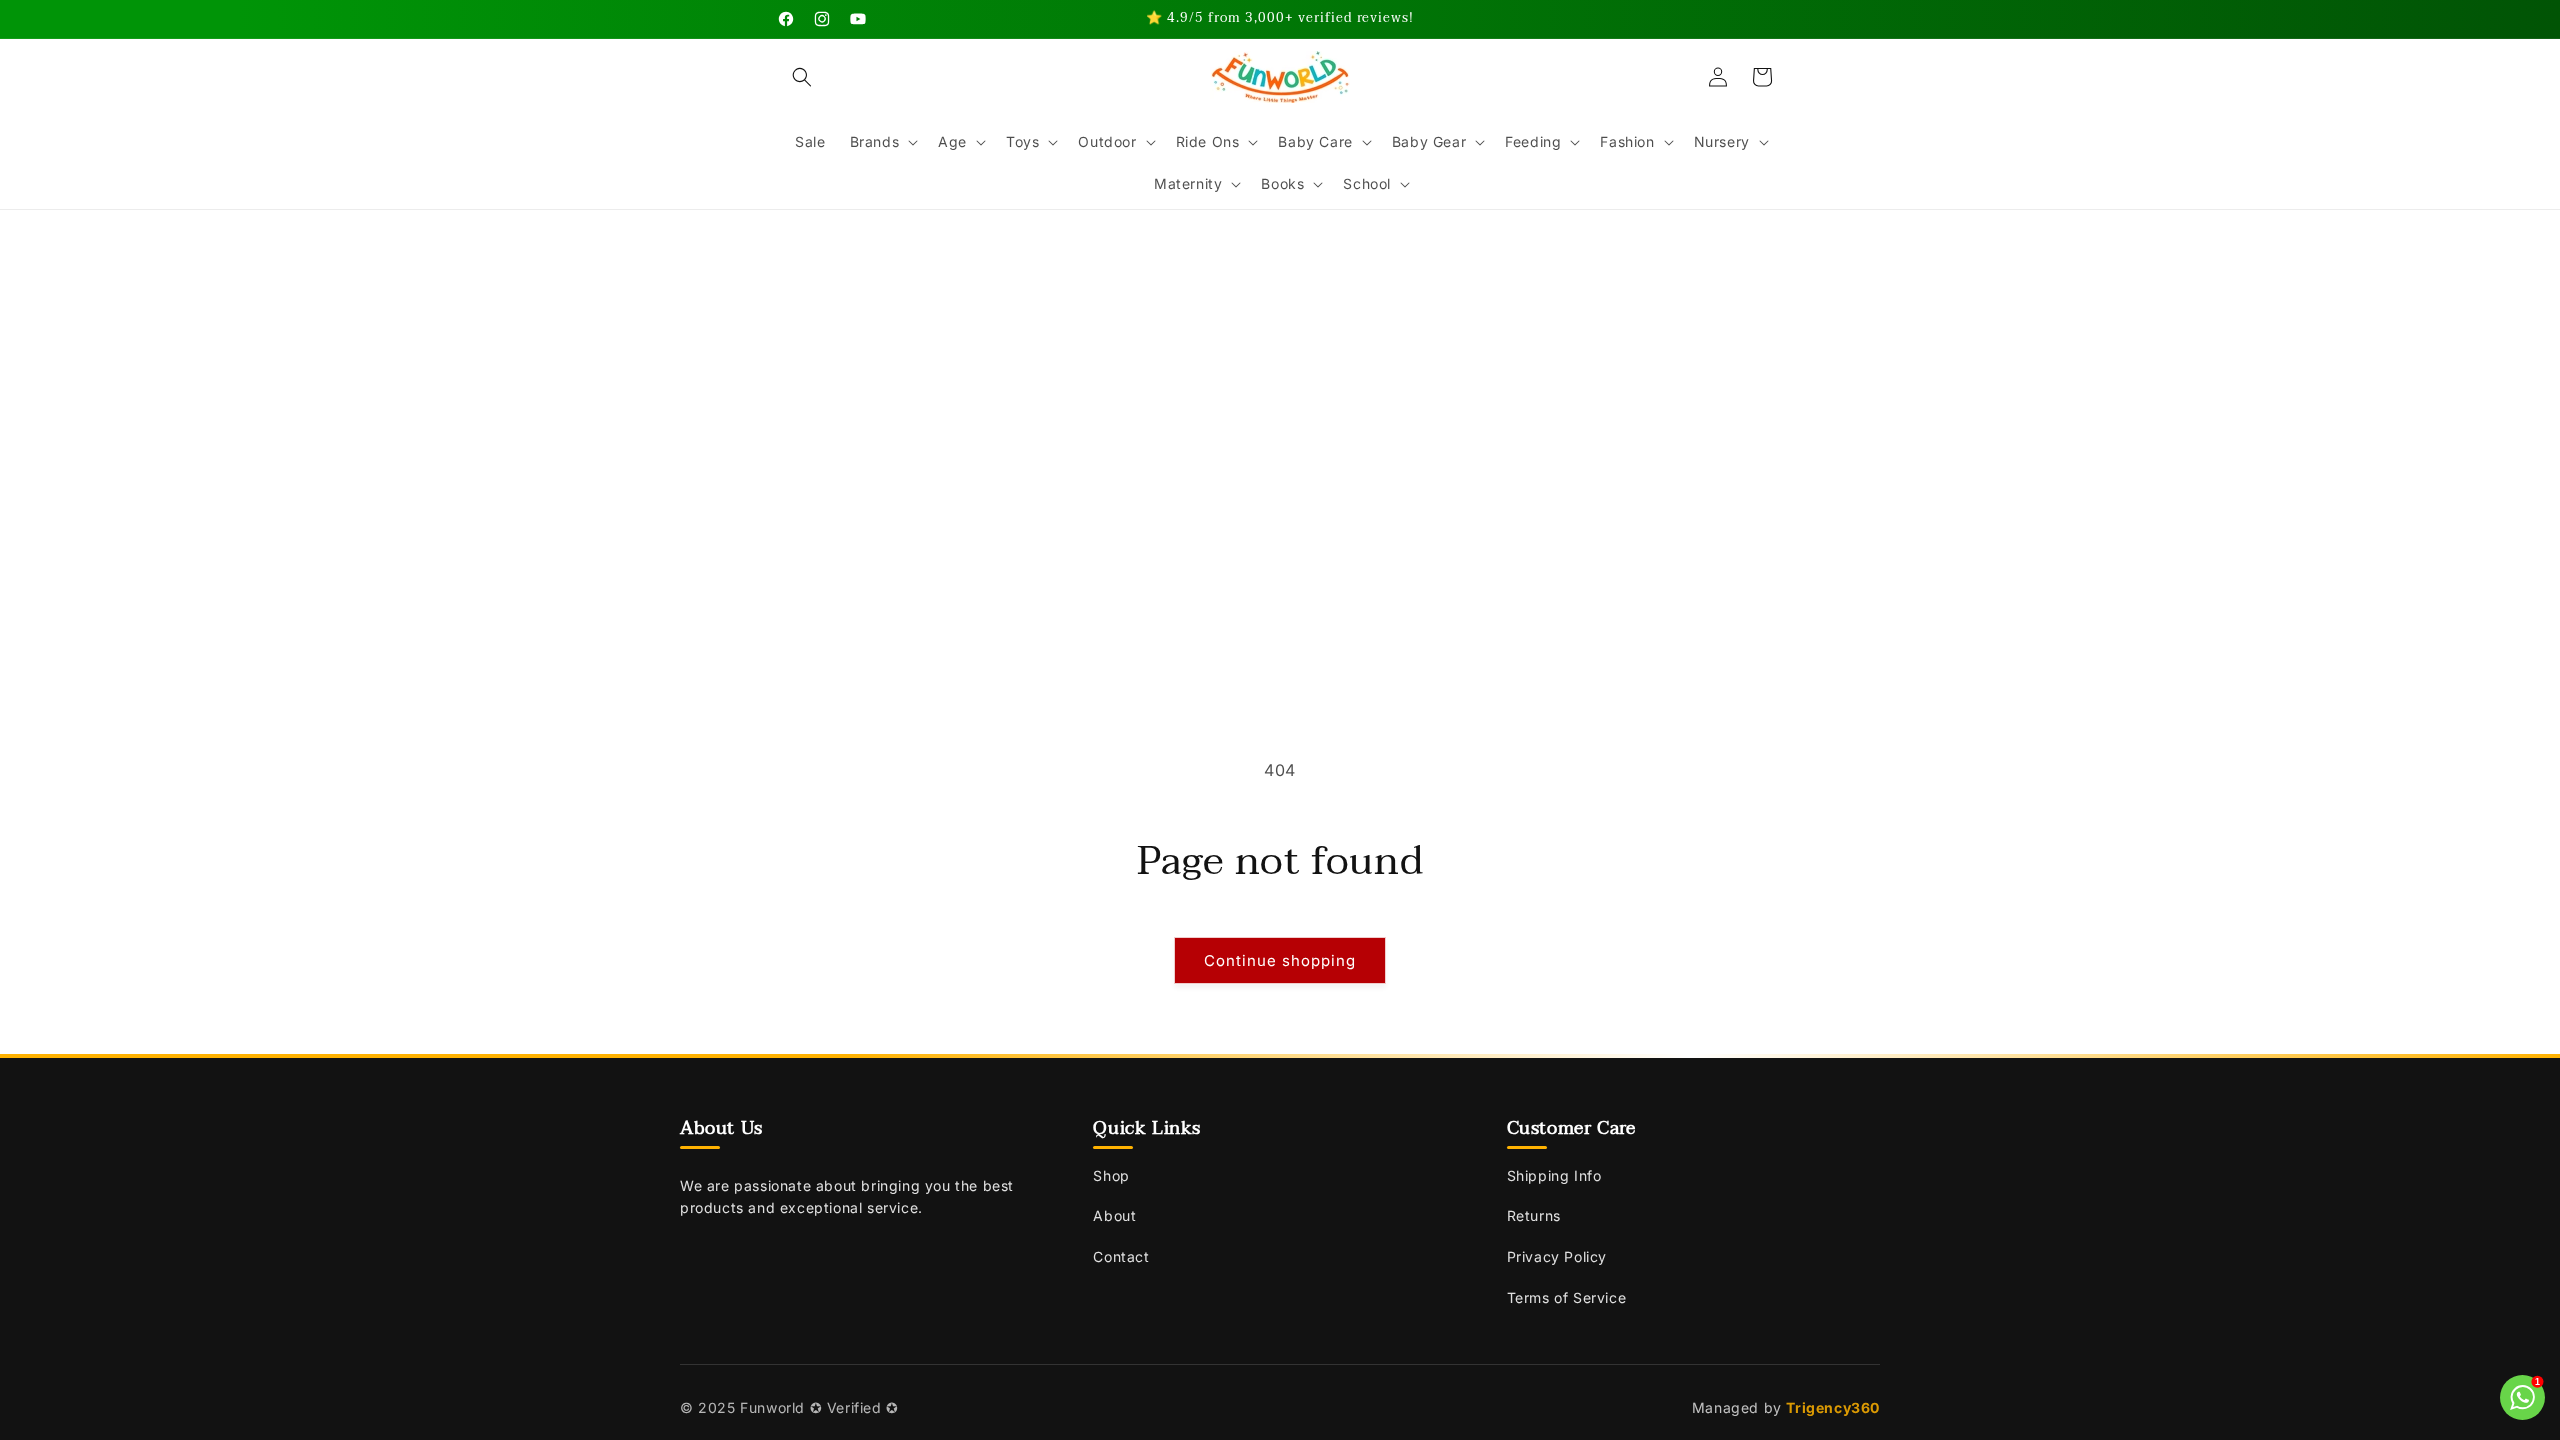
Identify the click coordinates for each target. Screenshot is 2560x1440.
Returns (1534, 1215)
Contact (1121, 1256)
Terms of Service (1567, 1297)
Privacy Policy (1557, 1256)
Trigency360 (1833, 1407)
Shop (1111, 1175)
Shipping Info (1554, 1175)
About (1114, 1215)
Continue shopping (1280, 960)
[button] (802, 77)
